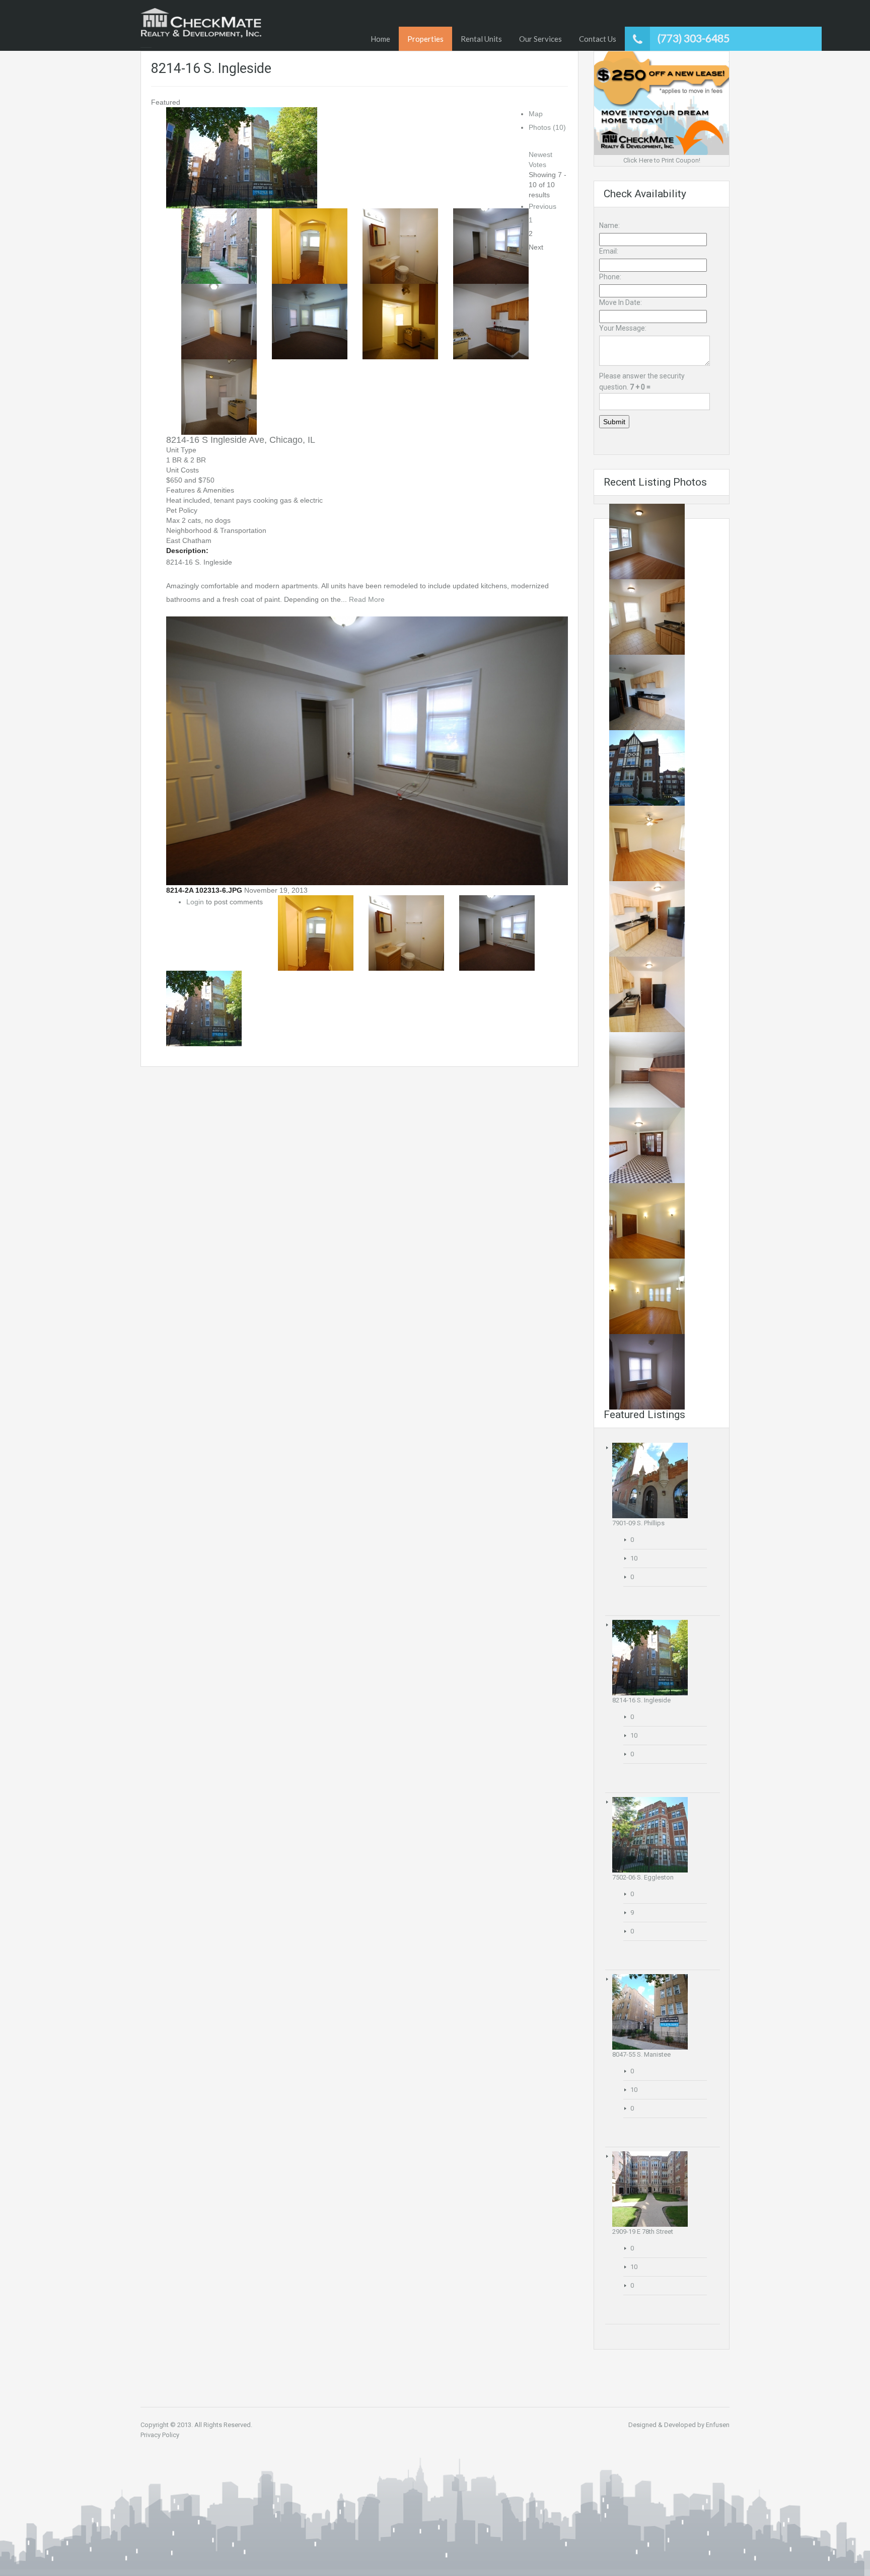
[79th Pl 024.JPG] (647, 692)
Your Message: (623, 328)
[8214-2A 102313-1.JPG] (310, 246)
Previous (542, 206)
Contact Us (598, 39)
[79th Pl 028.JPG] (647, 1145)
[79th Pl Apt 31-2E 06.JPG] (647, 617)
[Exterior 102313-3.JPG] (647, 768)
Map (536, 114)
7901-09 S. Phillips (638, 1523)
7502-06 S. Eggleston (643, 1877)
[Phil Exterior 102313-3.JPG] (650, 1480)
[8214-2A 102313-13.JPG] (400, 321)
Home (380, 39)
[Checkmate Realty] (201, 23)
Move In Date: (621, 302)
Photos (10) (547, 127)
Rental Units (481, 39)
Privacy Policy (160, 2435)
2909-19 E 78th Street (643, 2232)
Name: (609, 225)
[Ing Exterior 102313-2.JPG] (242, 157)
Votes (537, 165)
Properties (425, 39)
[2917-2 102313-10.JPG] (647, 1296)
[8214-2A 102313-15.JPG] (219, 397)
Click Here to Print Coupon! (662, 160)
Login (195, 902)
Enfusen (718, 2425)
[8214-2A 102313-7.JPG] (219, 321)
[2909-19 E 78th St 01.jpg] (650, 2189)
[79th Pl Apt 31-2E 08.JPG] (647, 919)
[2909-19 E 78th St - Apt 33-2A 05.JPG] (647, 1372)
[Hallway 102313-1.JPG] (647, 1070)
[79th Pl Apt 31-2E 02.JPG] (647, 994)
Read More (367, 599)
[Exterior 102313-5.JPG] (650, 1835)
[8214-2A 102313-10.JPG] (310, 321)
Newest (540, 154)
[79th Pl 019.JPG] (647, 541)
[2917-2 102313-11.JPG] (647, 1221)
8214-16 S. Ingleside (641, 1700)
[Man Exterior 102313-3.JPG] (650, 2012)
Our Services (540, 39)
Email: (609, 251)
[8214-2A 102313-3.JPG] (400, 246)
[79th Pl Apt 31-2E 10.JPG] (647, 843)
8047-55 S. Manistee (641, 2054)
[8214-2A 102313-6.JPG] (491, 246)
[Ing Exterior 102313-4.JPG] (219, 246)
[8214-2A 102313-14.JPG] (491, 321)
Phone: (610, 277)
